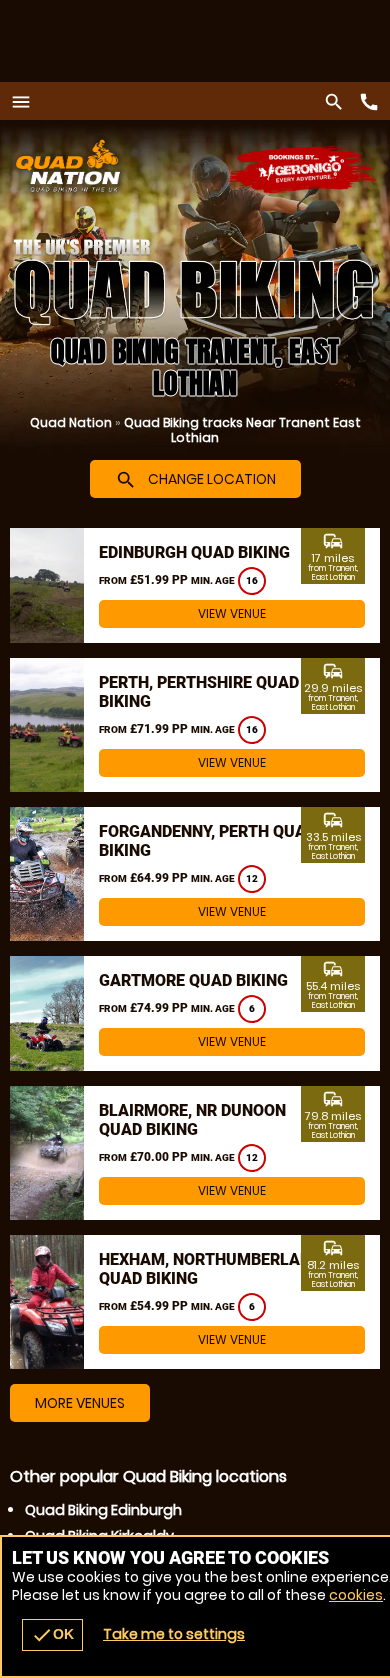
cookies (356, 1595)
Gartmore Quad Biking (193, 980)
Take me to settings (174, 1634)
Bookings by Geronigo (302, 170)
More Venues (80, 1403)
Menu (26, 101)
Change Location (195, 480)
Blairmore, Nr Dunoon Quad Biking (192, 1120)
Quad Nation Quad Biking (130, 165)
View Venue (232, 613)
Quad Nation (71, 422)
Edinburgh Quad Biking (194, 552)
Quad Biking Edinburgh (103, 1510)
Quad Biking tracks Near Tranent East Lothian (242, 430)
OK (52, 1635)
